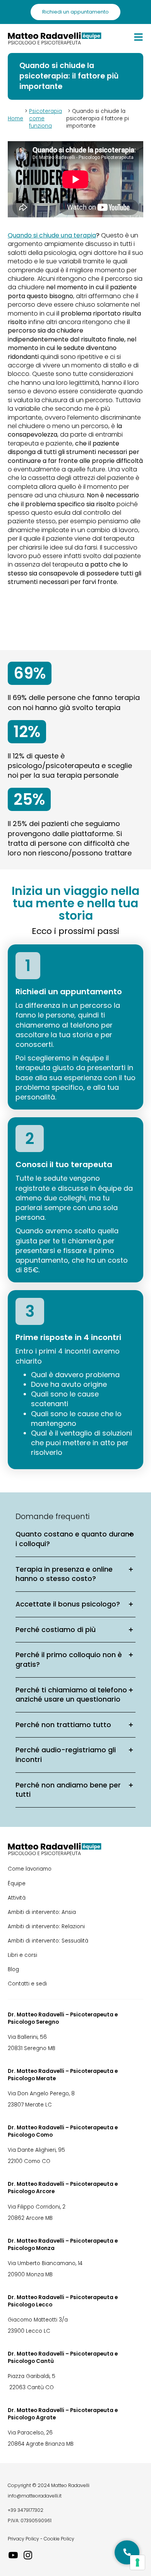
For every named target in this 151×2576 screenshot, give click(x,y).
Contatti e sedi (27, 1984)
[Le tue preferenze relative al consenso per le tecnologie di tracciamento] (137, 2562)
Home (15, 119)
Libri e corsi (22, 1955)
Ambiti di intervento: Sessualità (48, 1941)
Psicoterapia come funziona (45, 119)
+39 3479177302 (26, 2510)
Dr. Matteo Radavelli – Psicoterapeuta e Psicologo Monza (63, 2245)
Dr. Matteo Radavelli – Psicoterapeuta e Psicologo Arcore (63, 2188)
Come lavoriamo (30, 1869)
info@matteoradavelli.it (35, 2496)
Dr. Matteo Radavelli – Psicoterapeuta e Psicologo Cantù (63, 2357)
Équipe (17, 1884)
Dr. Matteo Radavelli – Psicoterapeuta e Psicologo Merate (63, 2075)
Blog (13, 1969)
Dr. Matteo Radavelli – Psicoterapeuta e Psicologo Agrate (63, 2414)
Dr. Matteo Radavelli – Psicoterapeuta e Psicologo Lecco (63, 2301)
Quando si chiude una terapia (52, 236)
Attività (17, 1898)
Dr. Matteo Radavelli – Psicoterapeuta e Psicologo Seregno (63, 2018)
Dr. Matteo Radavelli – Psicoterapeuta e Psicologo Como (63, 2131)
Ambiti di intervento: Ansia (42, 1912)
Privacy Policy (23, 2539)
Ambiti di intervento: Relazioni (46, 1926)
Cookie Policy (59, 2539)
